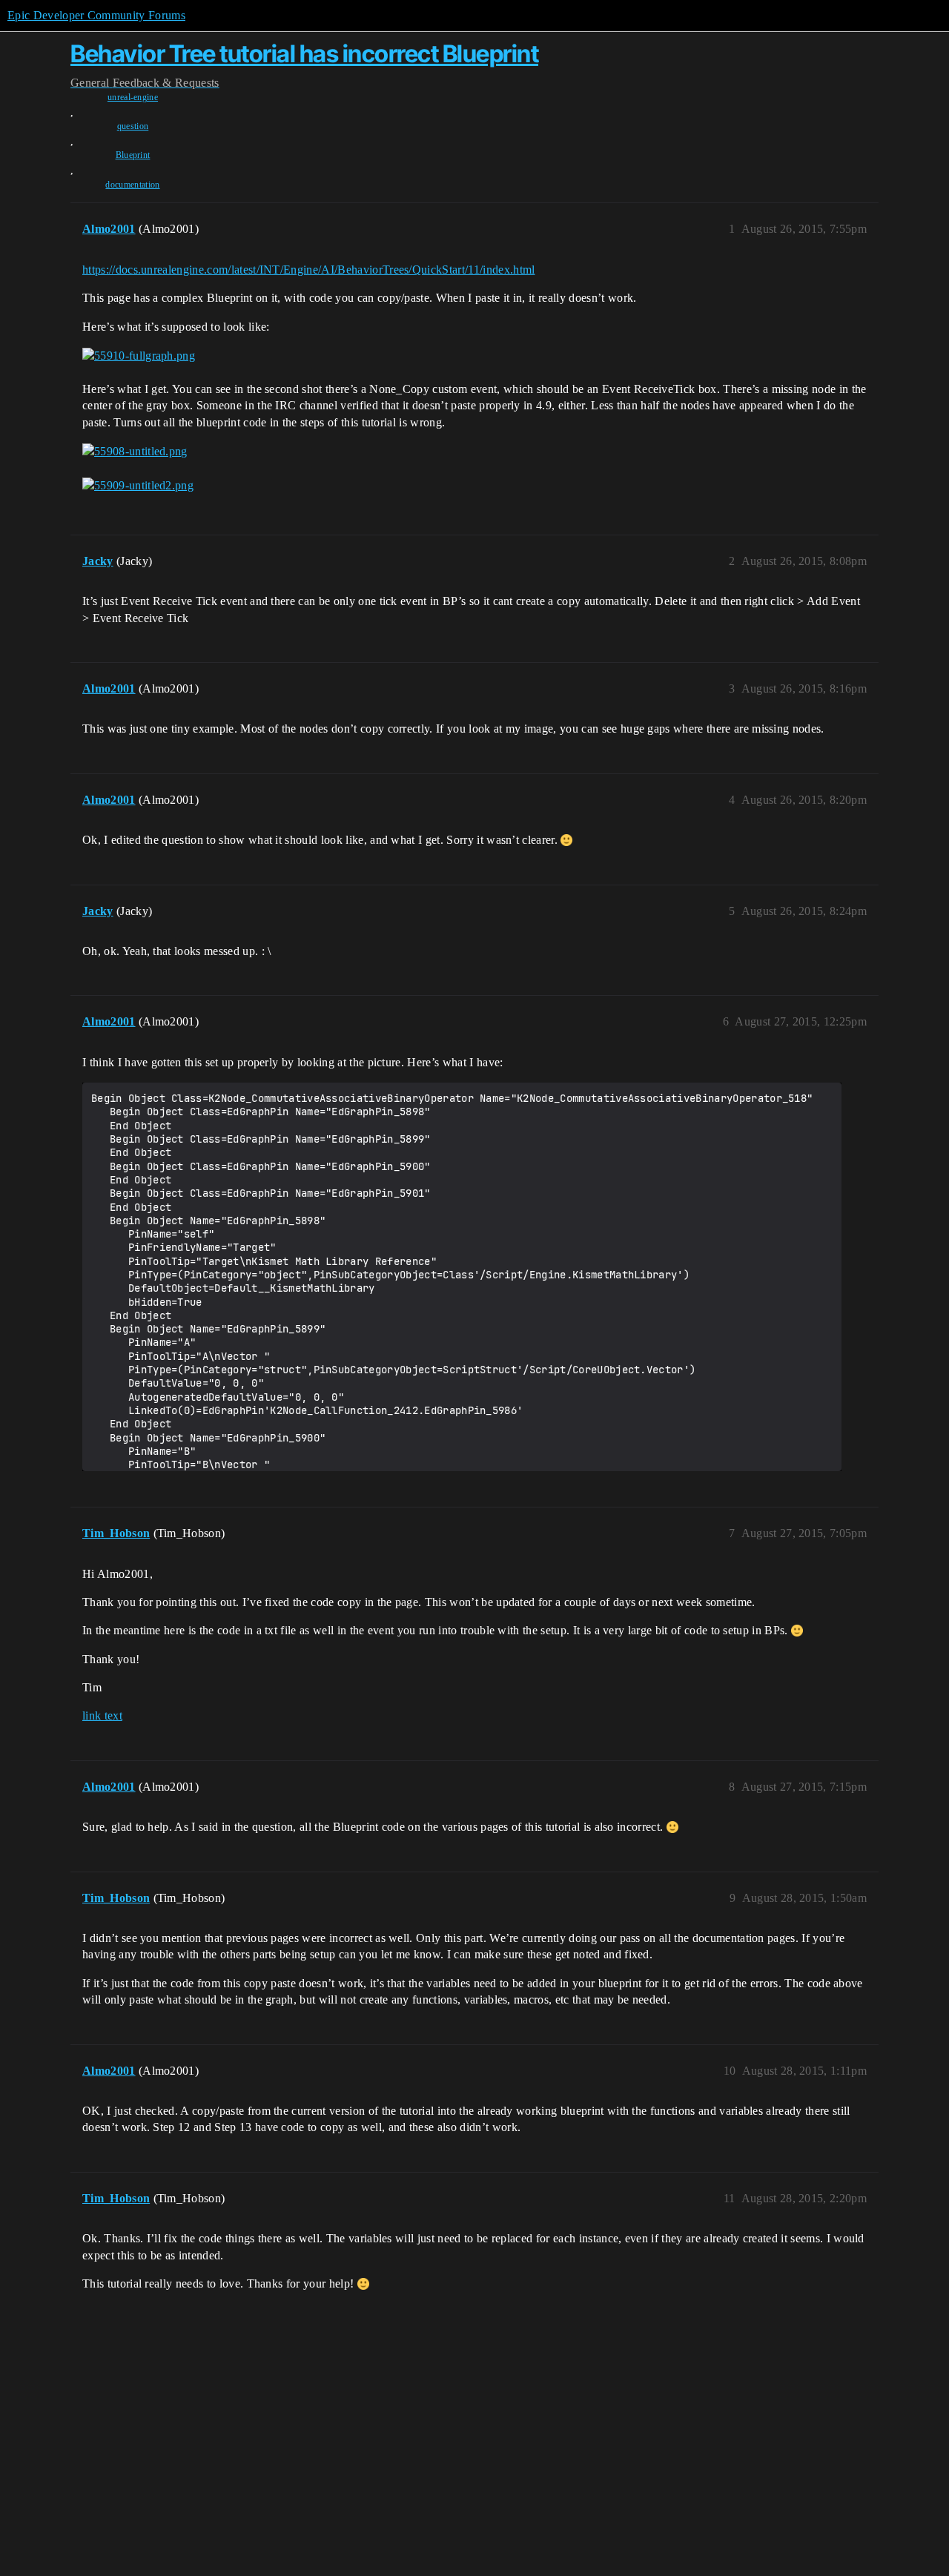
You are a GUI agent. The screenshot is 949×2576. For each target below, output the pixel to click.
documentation (132, 185)
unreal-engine (133, 97)
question (133, 126)
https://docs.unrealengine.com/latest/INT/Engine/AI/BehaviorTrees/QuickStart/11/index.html (308, 270)
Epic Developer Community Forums (96, 15)
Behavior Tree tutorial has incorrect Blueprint (304, 54)
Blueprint (133, 155)
